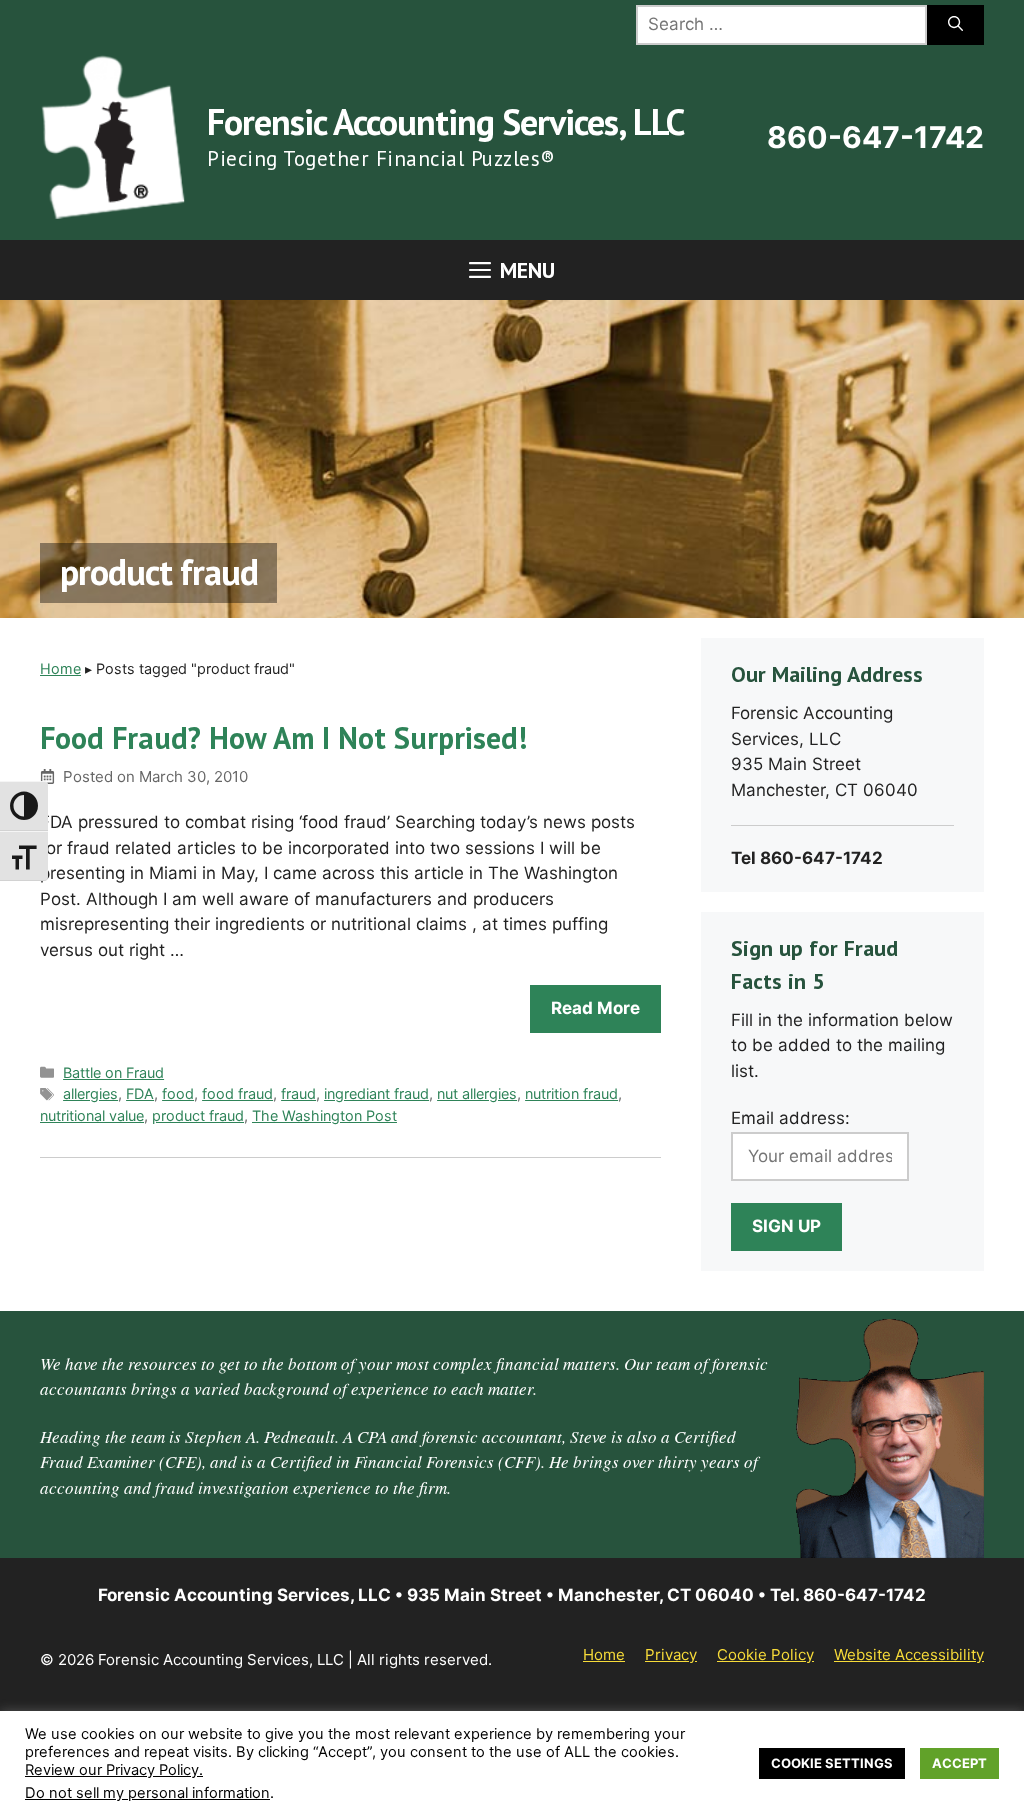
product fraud (198, 1115)
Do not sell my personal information (147, 1793)
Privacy (671, 1654)
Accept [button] (959, 1763)
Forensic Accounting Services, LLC (445, 121)
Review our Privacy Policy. (114, 1770)
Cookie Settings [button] (832, 1763)
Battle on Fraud (113, 1072)
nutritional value (92, 1115)
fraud (298, 1093)
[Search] (955, 25)
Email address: (790, 1118)
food (178, 1093)
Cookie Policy (765, 1654)
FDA (140, 1093)
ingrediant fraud (376, 1093)
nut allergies (477, 1093)
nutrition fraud (571, 1093)
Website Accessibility (909, 1654)
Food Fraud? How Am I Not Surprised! (283, 737)
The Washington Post (324, 1115)
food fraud (237, 1093)
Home (60, 668)
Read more (595, 1008)
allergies (90, 1093)
